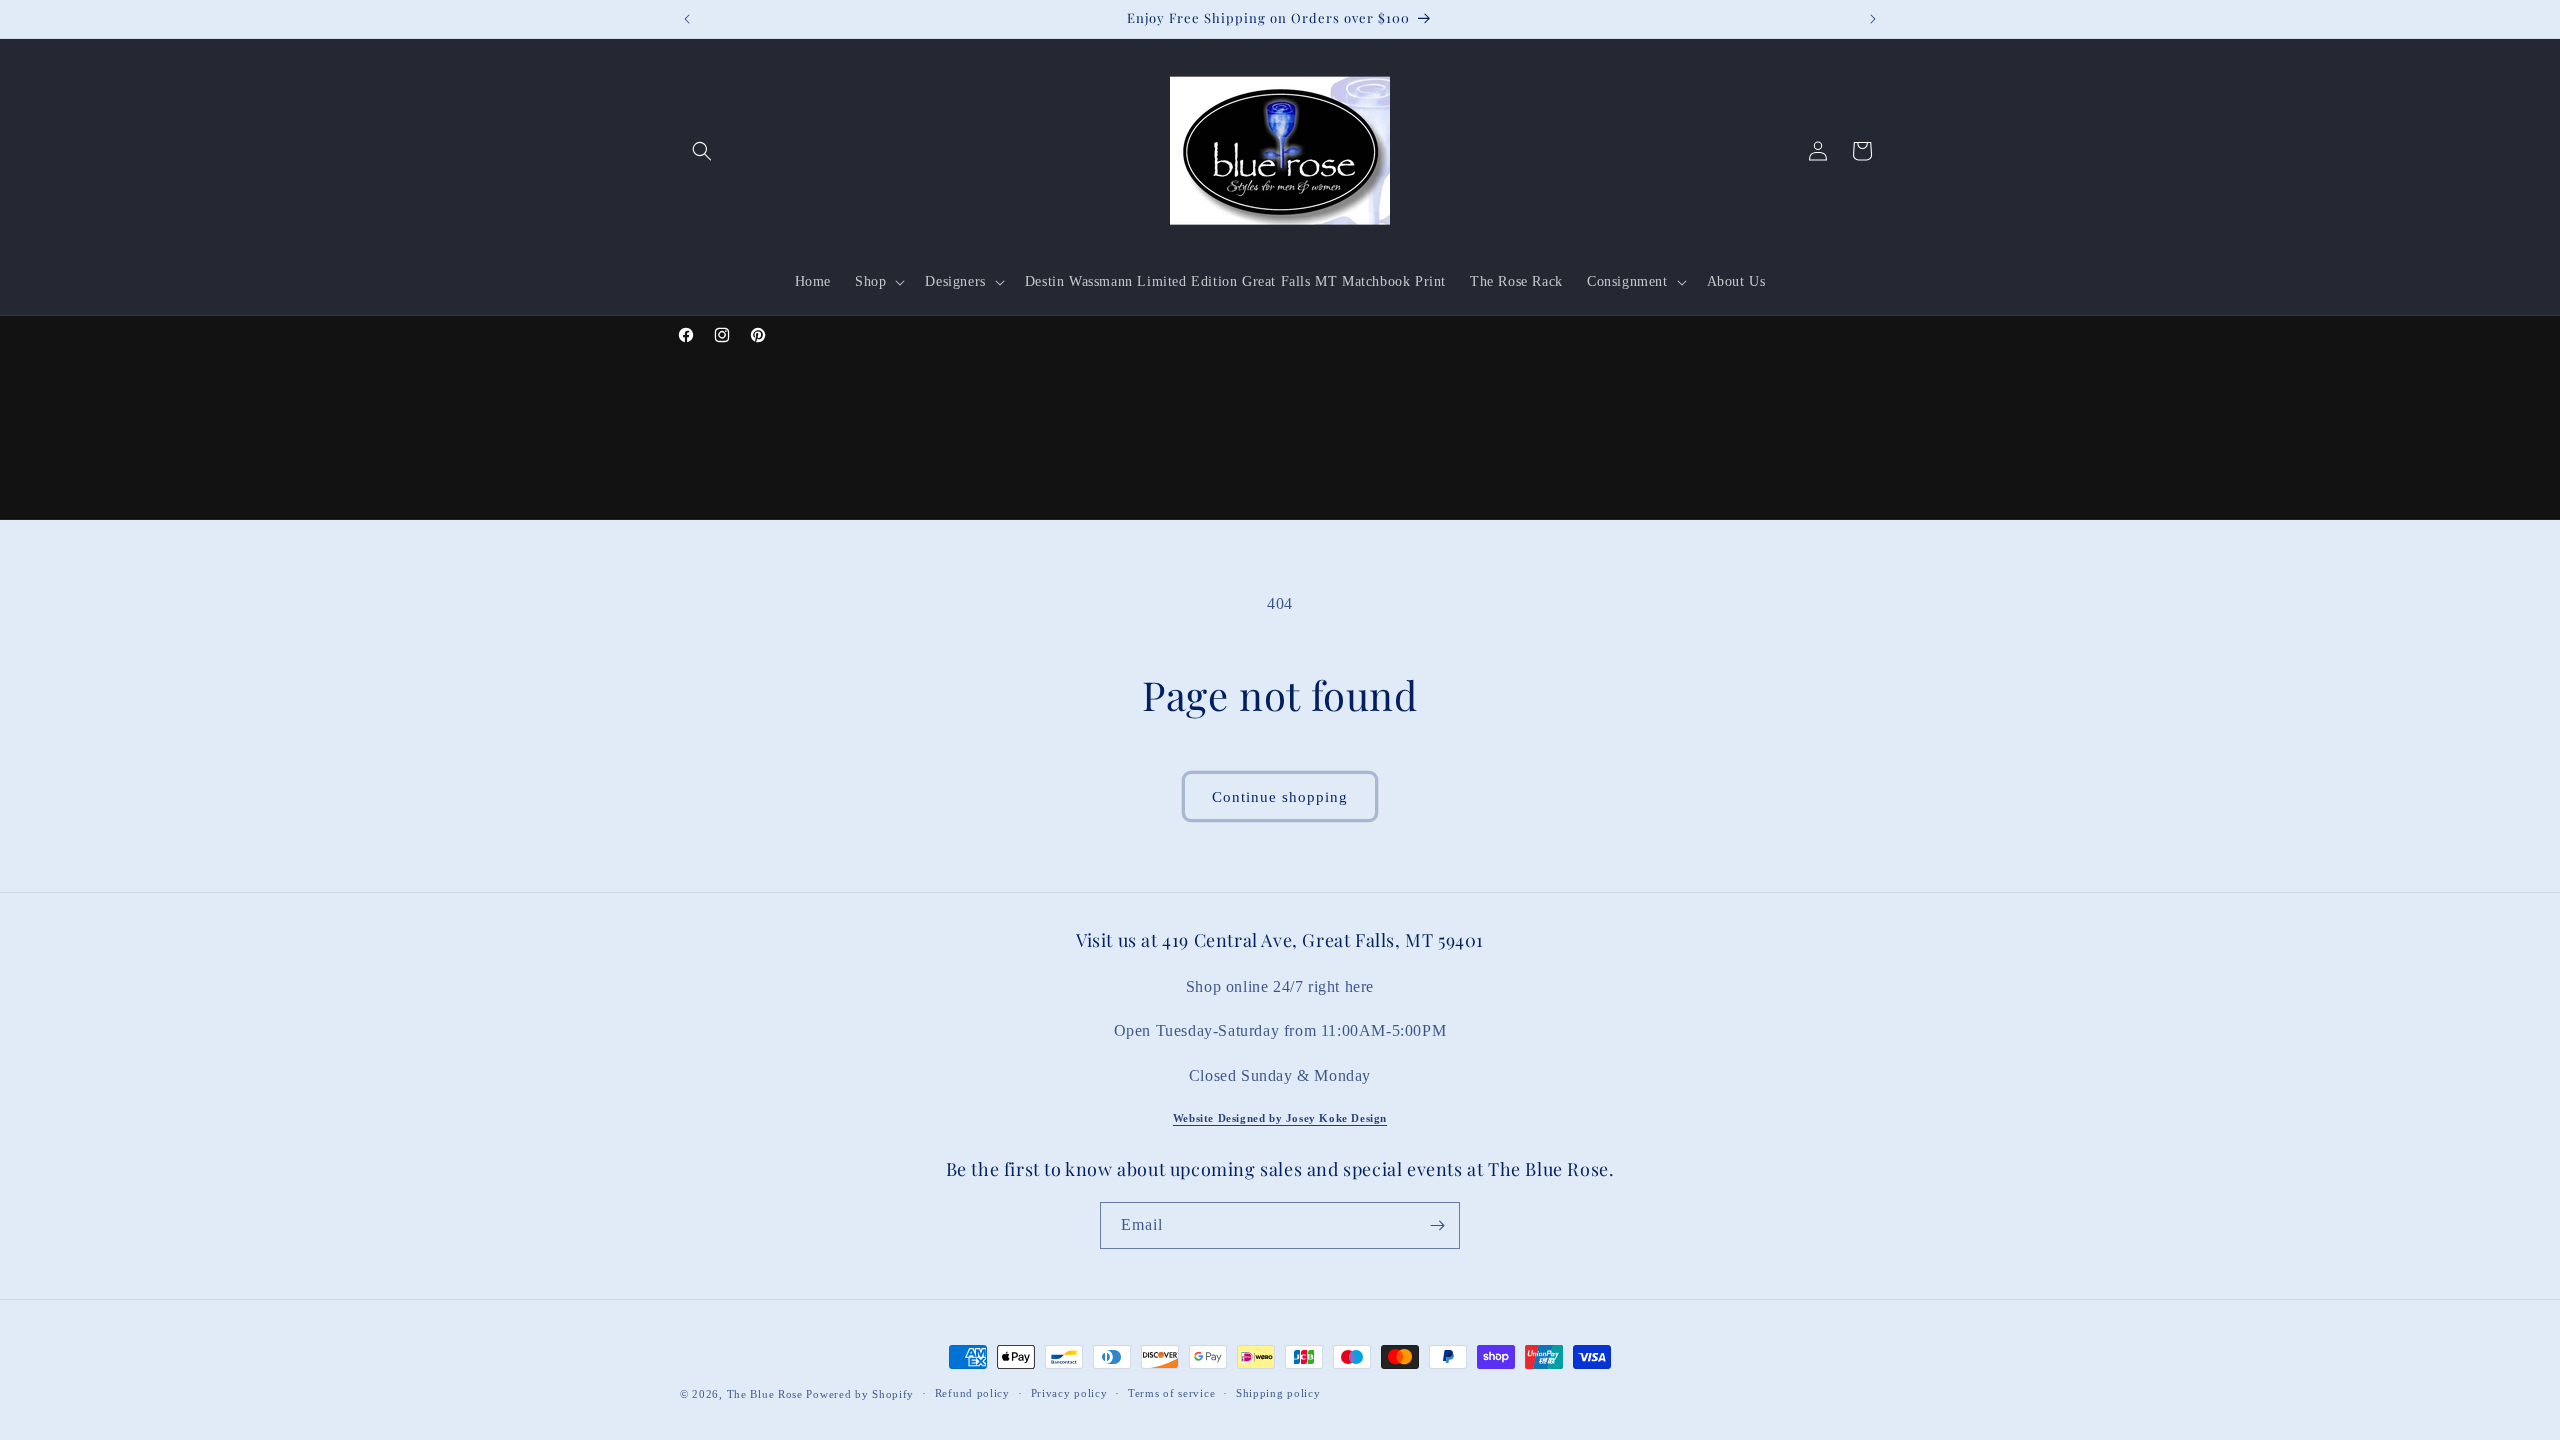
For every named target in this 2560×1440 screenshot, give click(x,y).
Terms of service (1171, 1393)
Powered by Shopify (860, 1394)
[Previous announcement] (687, 19)
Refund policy (972, 1393)
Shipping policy (1278, 1393)
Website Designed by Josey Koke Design (1280, 1118)
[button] (702, 151)
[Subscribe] (1437, 1225)
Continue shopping (1280, 797)
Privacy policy (1069, 1393)
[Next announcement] (1873, 19)
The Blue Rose (767, 1394)
